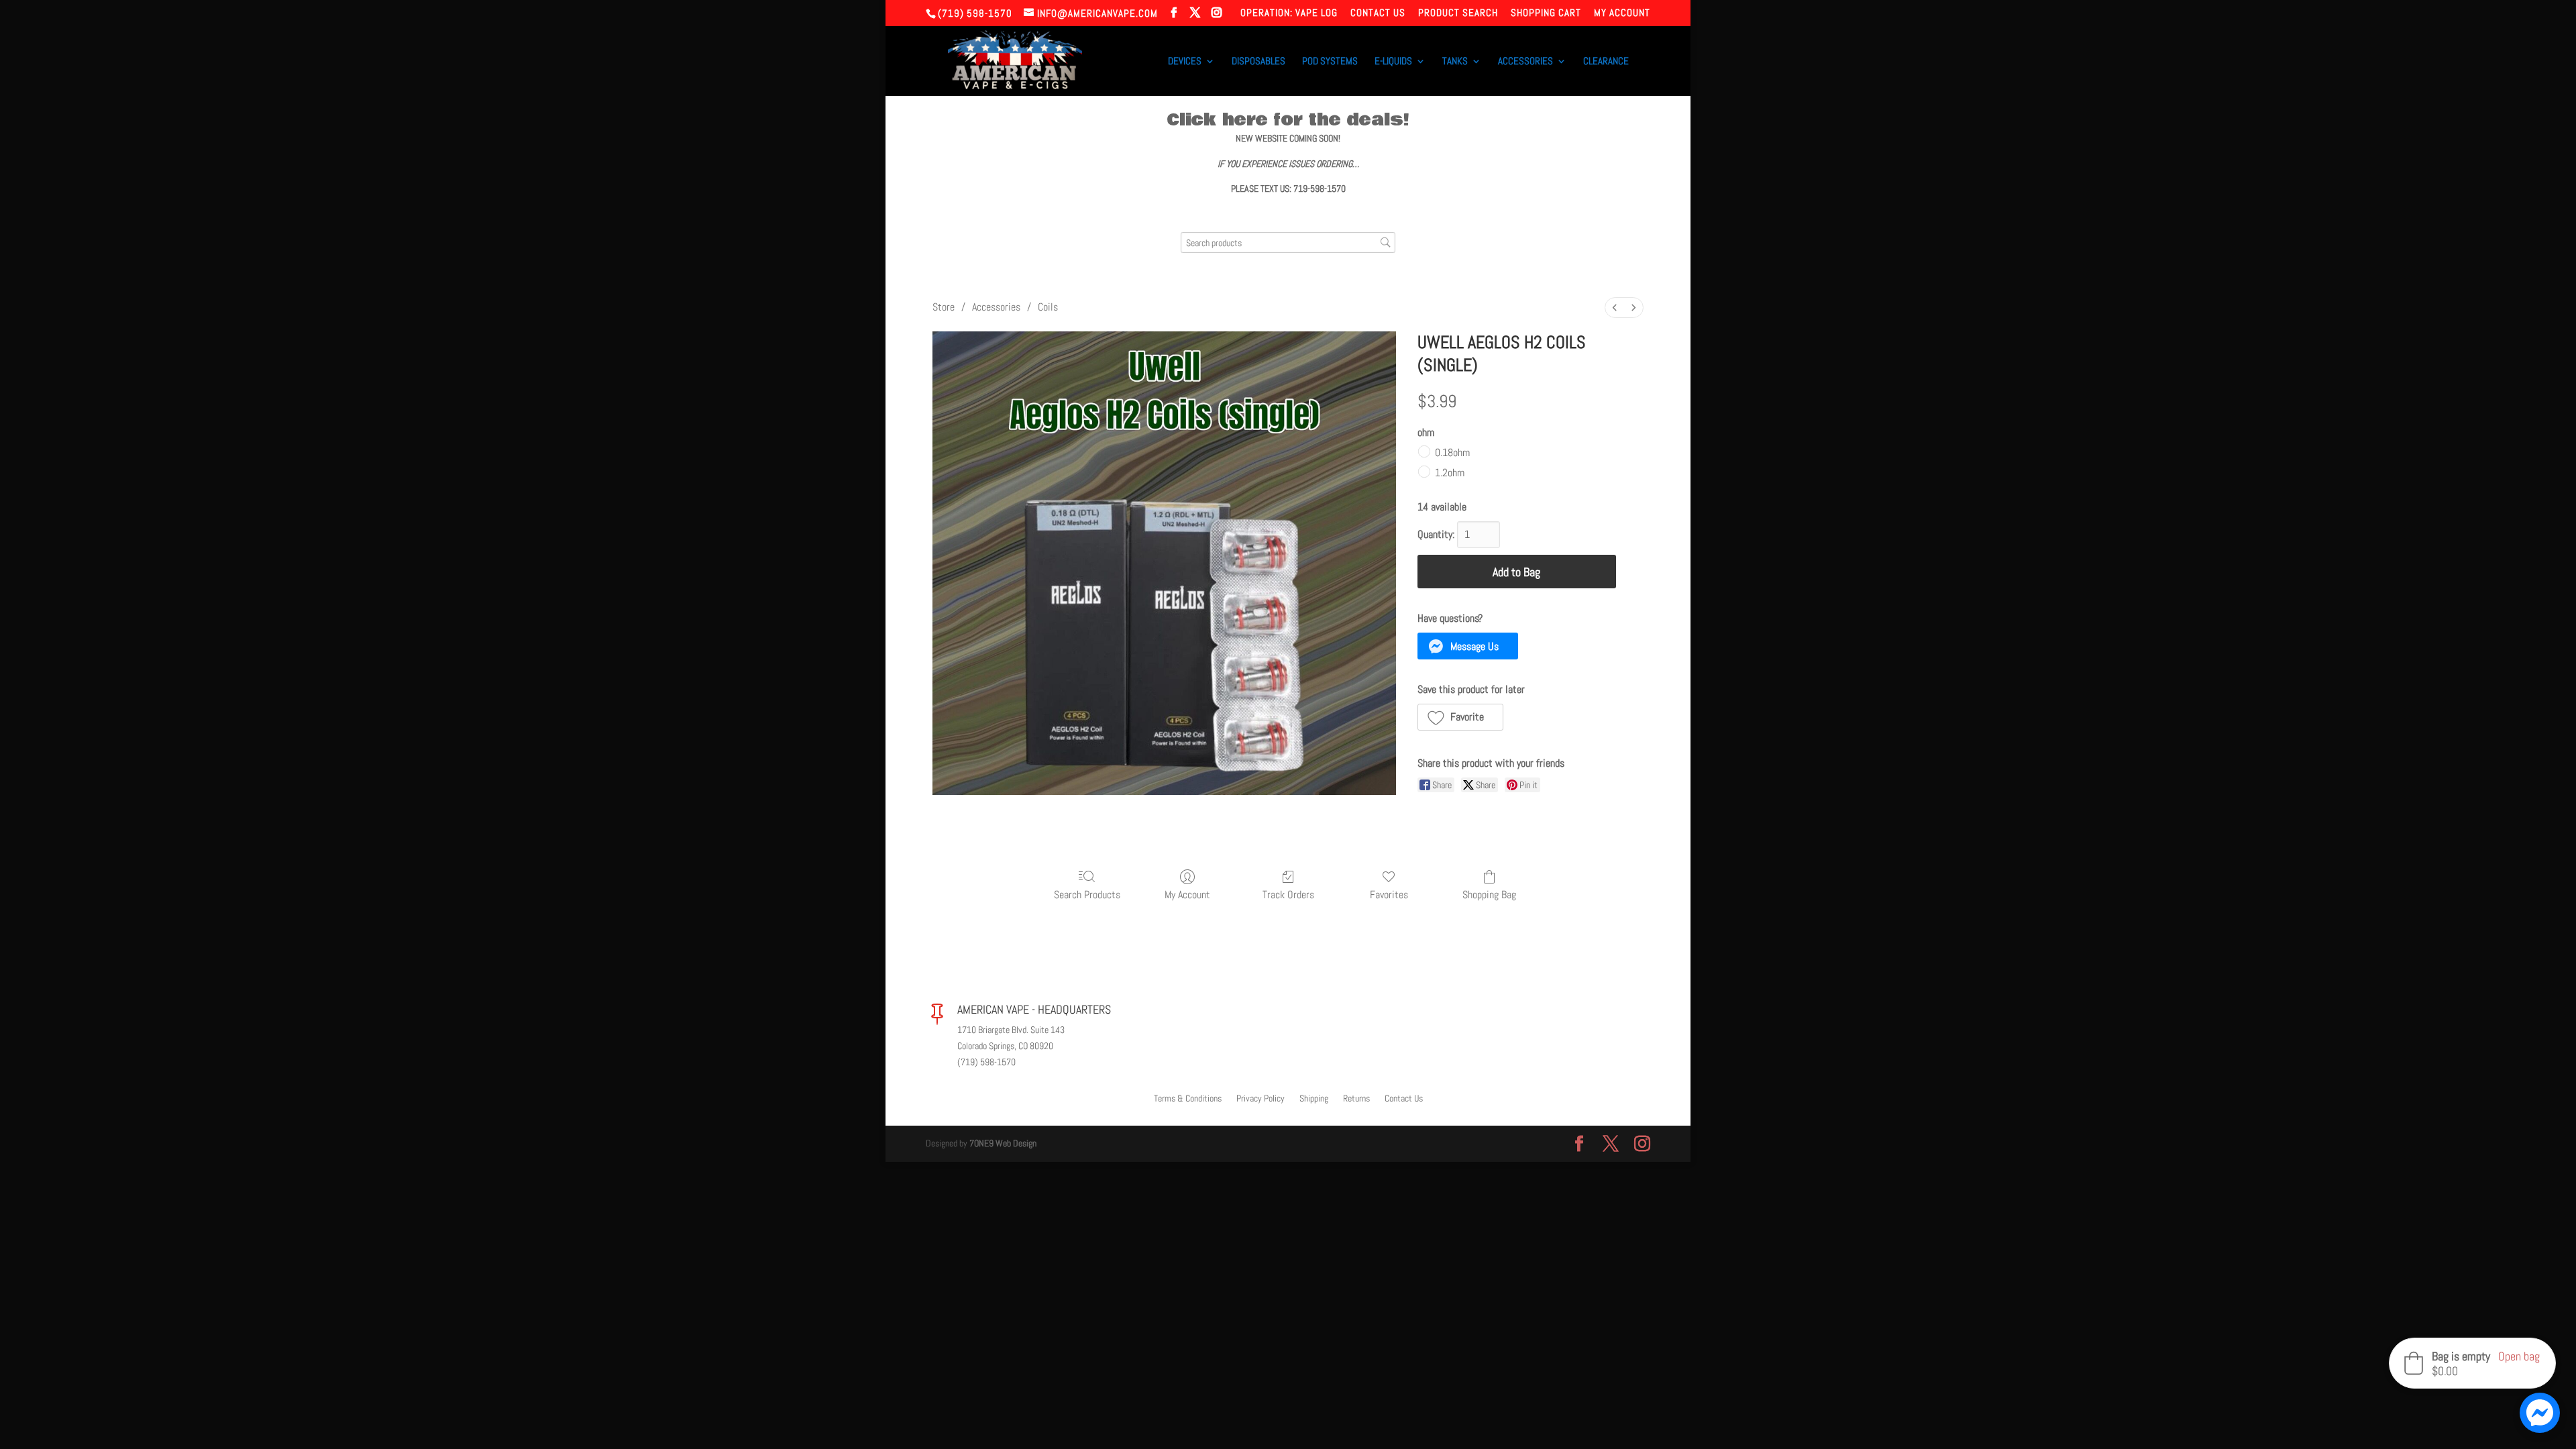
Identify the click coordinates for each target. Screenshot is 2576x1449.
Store (944, 307)
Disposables (1258, 62)
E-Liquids (1393, 62)
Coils (1048, 307)
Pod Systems (1330, 62)
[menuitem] (1615, 308)
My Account (1622, 13)
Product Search (1458, 13)
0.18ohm (1452, 452)
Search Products (1087, 894)
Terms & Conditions (1188, 1099)
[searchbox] (1288, 243)
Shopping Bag (1489, 894)
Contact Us (1378, 13)
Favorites (1389, 894)
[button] (1468, 646)
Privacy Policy (1260, 1099)
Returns (1356, 1099)
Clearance (1606, 62)
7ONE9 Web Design (1003, 1143)
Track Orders (1288, 894)
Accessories (1525, 62)
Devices (1185, 62)
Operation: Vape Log (1289, 13)
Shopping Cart (1546, 13)
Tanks (1455, 62)
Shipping (1314, 1099)
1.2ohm (1450, 473)
